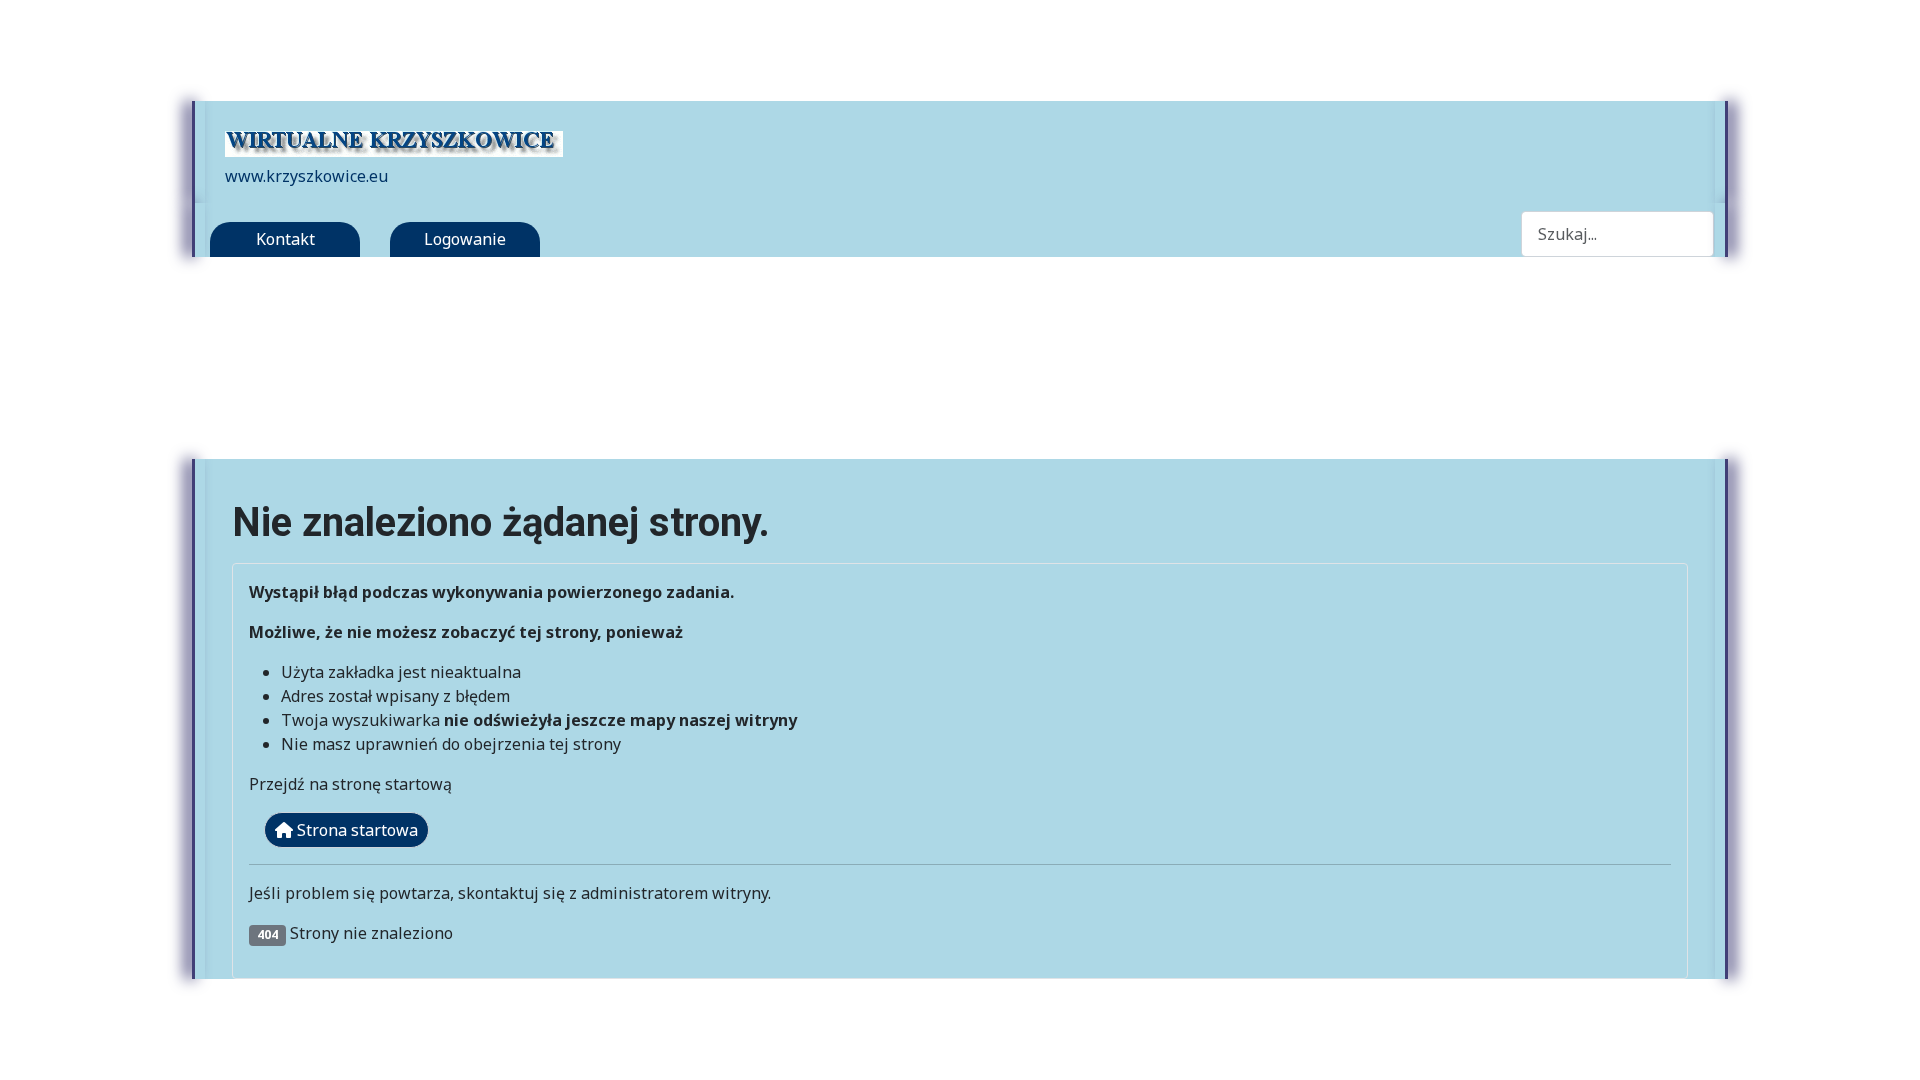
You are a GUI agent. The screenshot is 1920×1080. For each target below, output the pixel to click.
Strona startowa (355, 830)
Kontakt (285, 239)
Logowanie (465, 239)
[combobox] (1618, 233)
